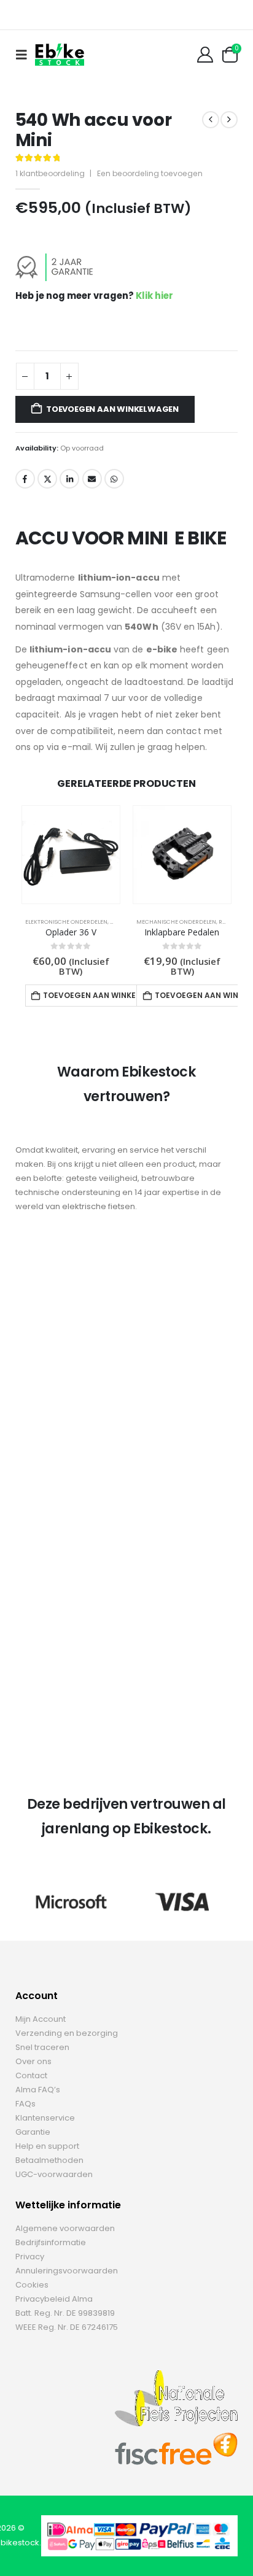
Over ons (33, 2061)
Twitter (47, 479)
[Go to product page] (71, 855)
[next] (229, 120)
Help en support (47, 2146)
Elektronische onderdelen (66, 922)
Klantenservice (45, 2118)
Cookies (32, 2285)
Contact (31, 2075)
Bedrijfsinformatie (51, 2242)
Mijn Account (41, 2019)
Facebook (25, 479)
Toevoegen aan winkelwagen (112, 409)
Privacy (30, 2257)
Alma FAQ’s (38, 2090)
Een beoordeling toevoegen (150, 173)
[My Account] (205, 55)
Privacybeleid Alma (54, 2299)
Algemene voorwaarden (65, 2228)
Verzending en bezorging (67, 2033)
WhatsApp (114, 479)
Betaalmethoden (49, 2160)
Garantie (33, 2132)
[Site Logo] (60, 54)
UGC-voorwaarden (54, 2174)
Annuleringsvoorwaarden (67, 2271)
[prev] (211, 120)
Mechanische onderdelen (176, 922)
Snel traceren (42, 2047)
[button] (25, 55)
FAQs (25, 2104)
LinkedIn (69, 479)
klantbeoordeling (50, 173)
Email (92, 479)
